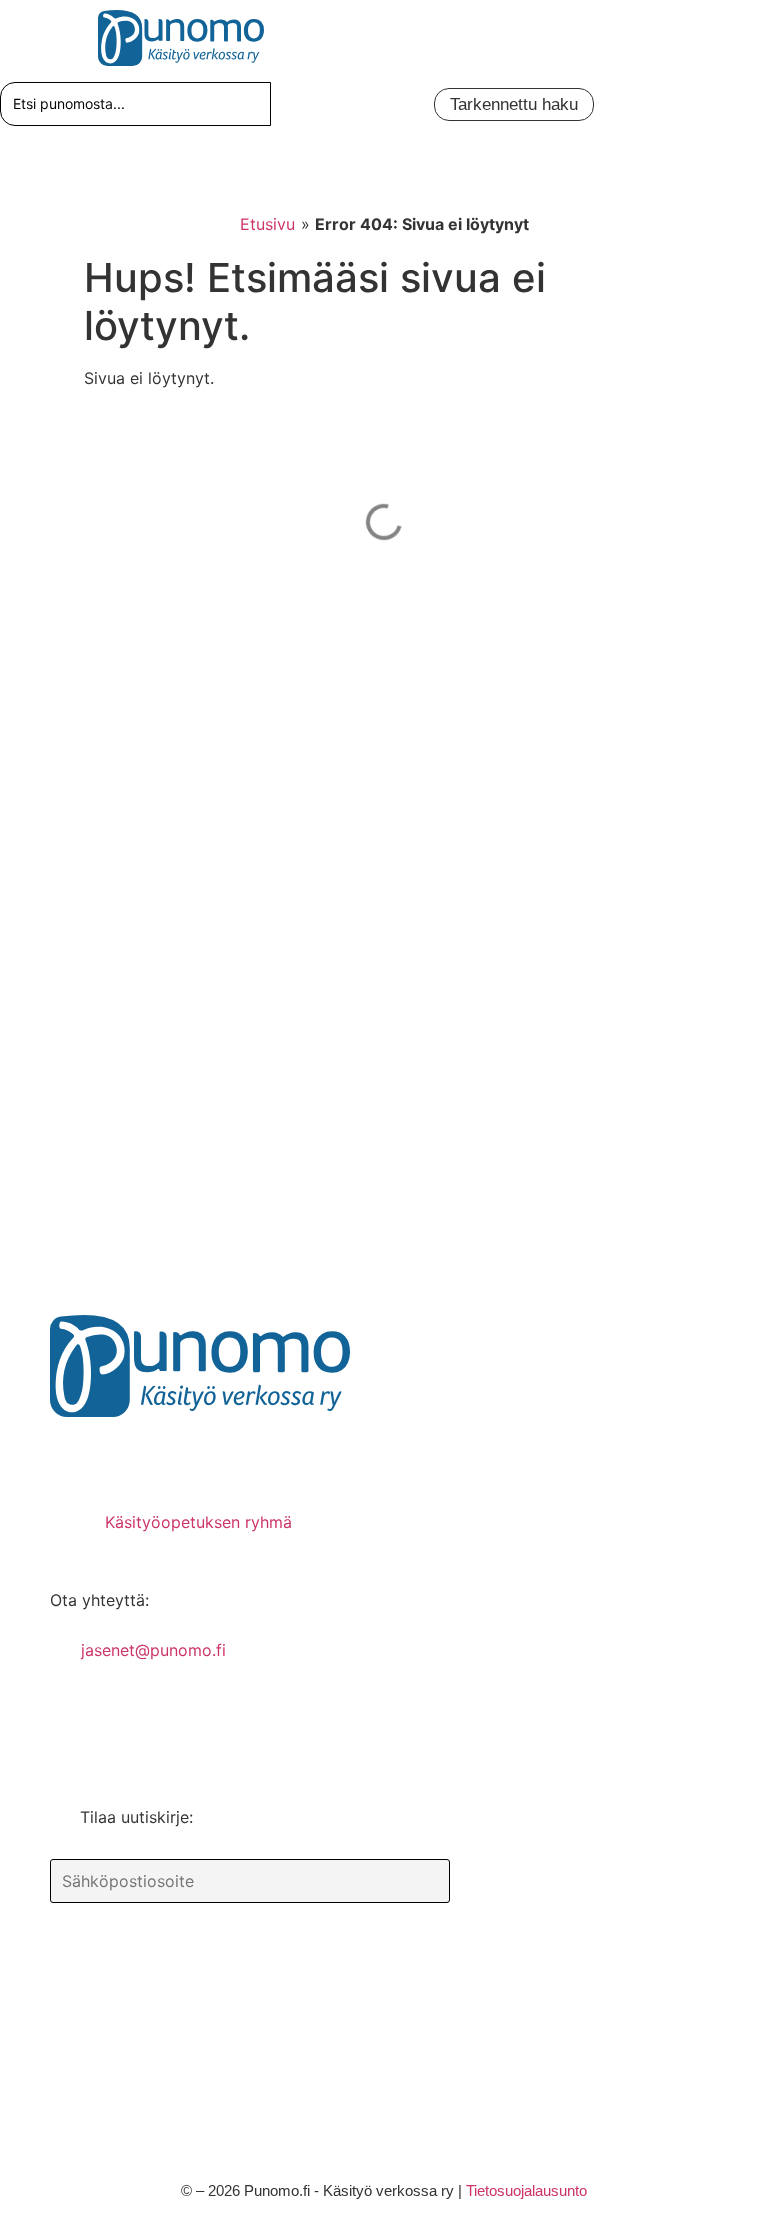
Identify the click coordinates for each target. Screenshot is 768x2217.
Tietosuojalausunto (526, 2190)
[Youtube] (195, 1457)
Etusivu (267, 224)
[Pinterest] (135, 1457)
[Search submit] (290, 104)
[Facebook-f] (75, 1457)
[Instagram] (255, 1457)
